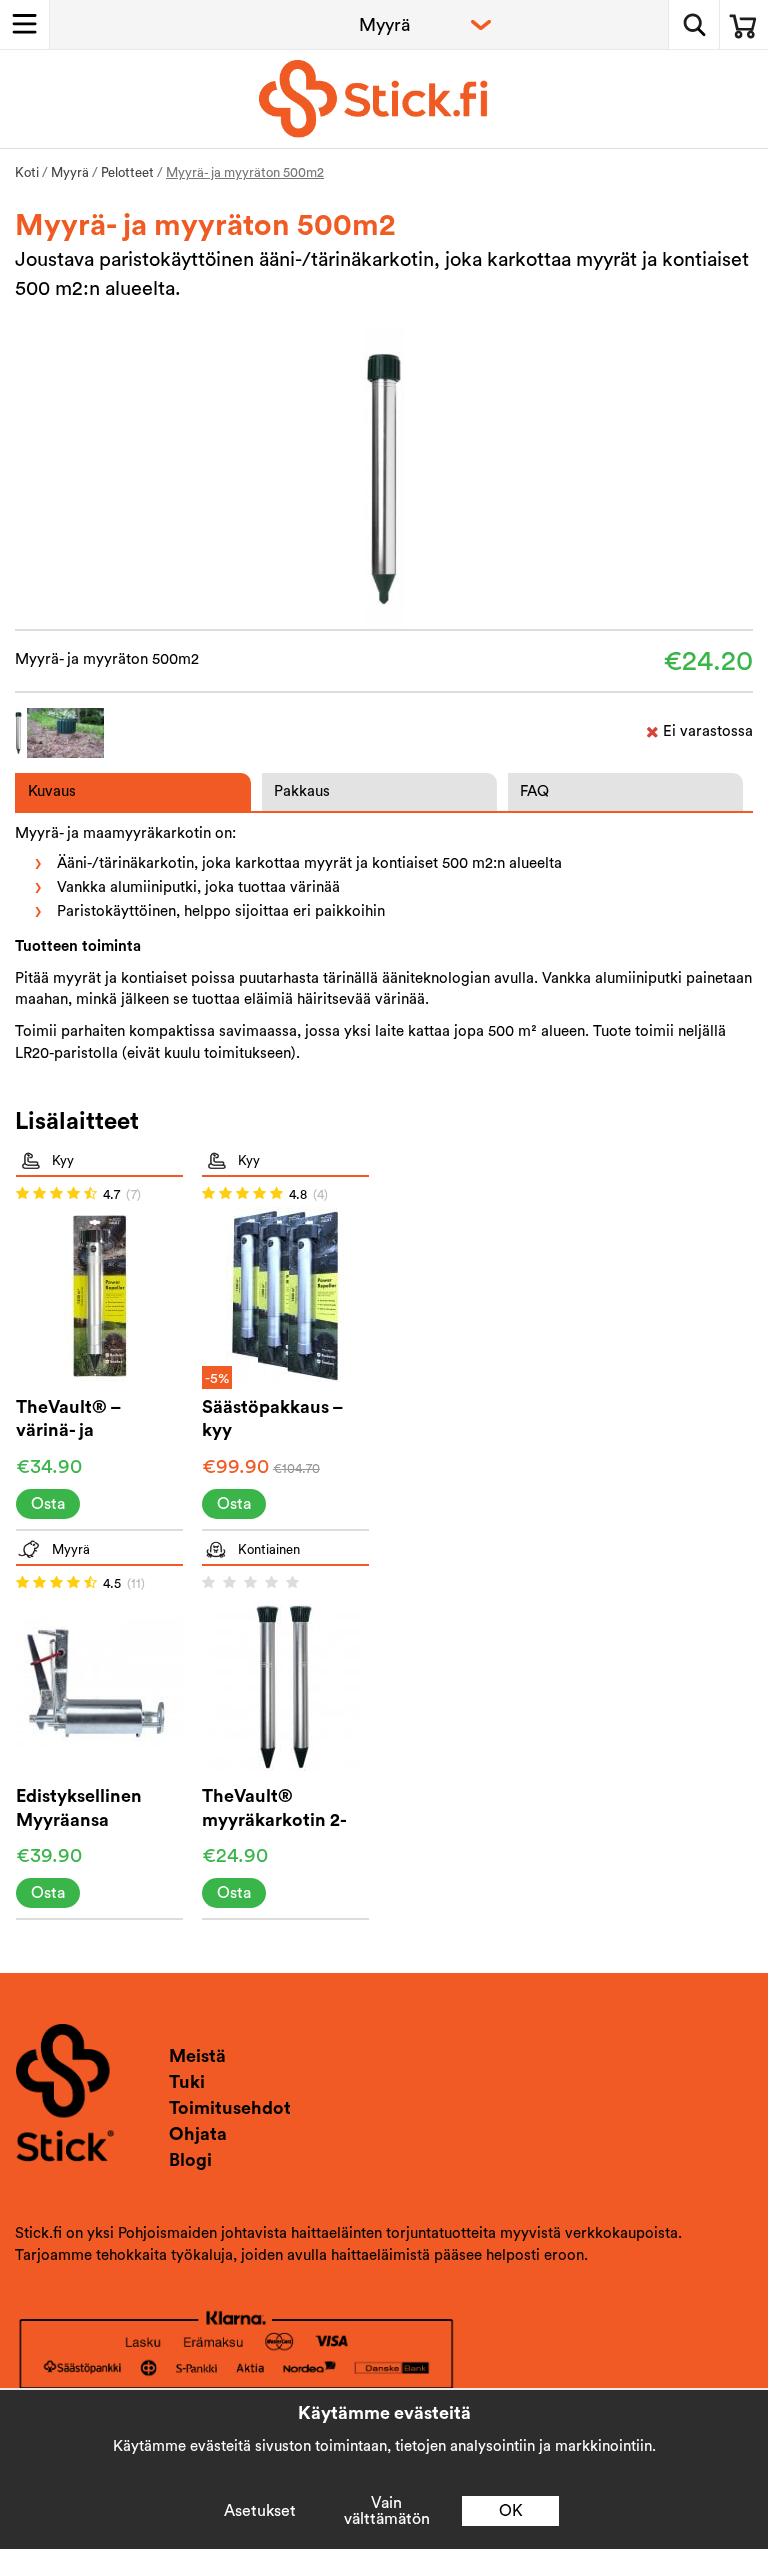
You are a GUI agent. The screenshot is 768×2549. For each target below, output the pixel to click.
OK (511, 2511)
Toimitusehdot (230, 2108)
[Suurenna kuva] (384, 477)
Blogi (190, 2160)
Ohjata (198, 2134)
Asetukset (260, 2511)
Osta (48, 1504)
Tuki (187, 2082)
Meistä (197, 2056)
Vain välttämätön (387, 2511)
